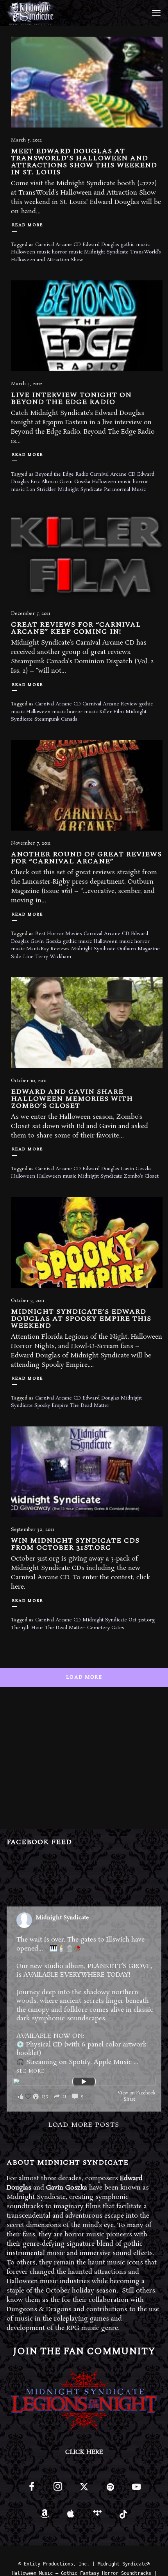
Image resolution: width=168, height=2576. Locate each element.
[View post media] (84, 2082)
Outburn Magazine (139, 949)
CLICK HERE (84, 2452)
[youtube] (136, 2491)
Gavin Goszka (75, 482)
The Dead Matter (90, 1406)
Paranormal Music (125, 490)
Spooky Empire (51, 1406)
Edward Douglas (101, 245)
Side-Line (22, 957)
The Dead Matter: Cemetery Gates (85, 1628)
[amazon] (45, 2517)
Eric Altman (44, 482)
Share (130, 2099)
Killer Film (112, 712)
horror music (67, 252)
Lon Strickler (41, 490)
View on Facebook (137, 2093)
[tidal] (97, 2517)
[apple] (71, 2517)
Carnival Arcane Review (110, 704)
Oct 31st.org (142, 1620)
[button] (53, 2097)
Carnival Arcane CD (58, 245)
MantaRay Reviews (48, 949)
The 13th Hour (27, 1628)
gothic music (135, 245)
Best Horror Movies (59, 934)
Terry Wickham (53, 957)
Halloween (23, 1176)
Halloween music (31, 252)
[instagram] (58, 2490)
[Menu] (155, 12)
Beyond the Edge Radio (62, 474)
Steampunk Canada (56, 719)
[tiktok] (123, 2517)
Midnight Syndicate (106, 252)
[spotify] (110, 2490)
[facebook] (31, 2490)
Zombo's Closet (141, 1176)
